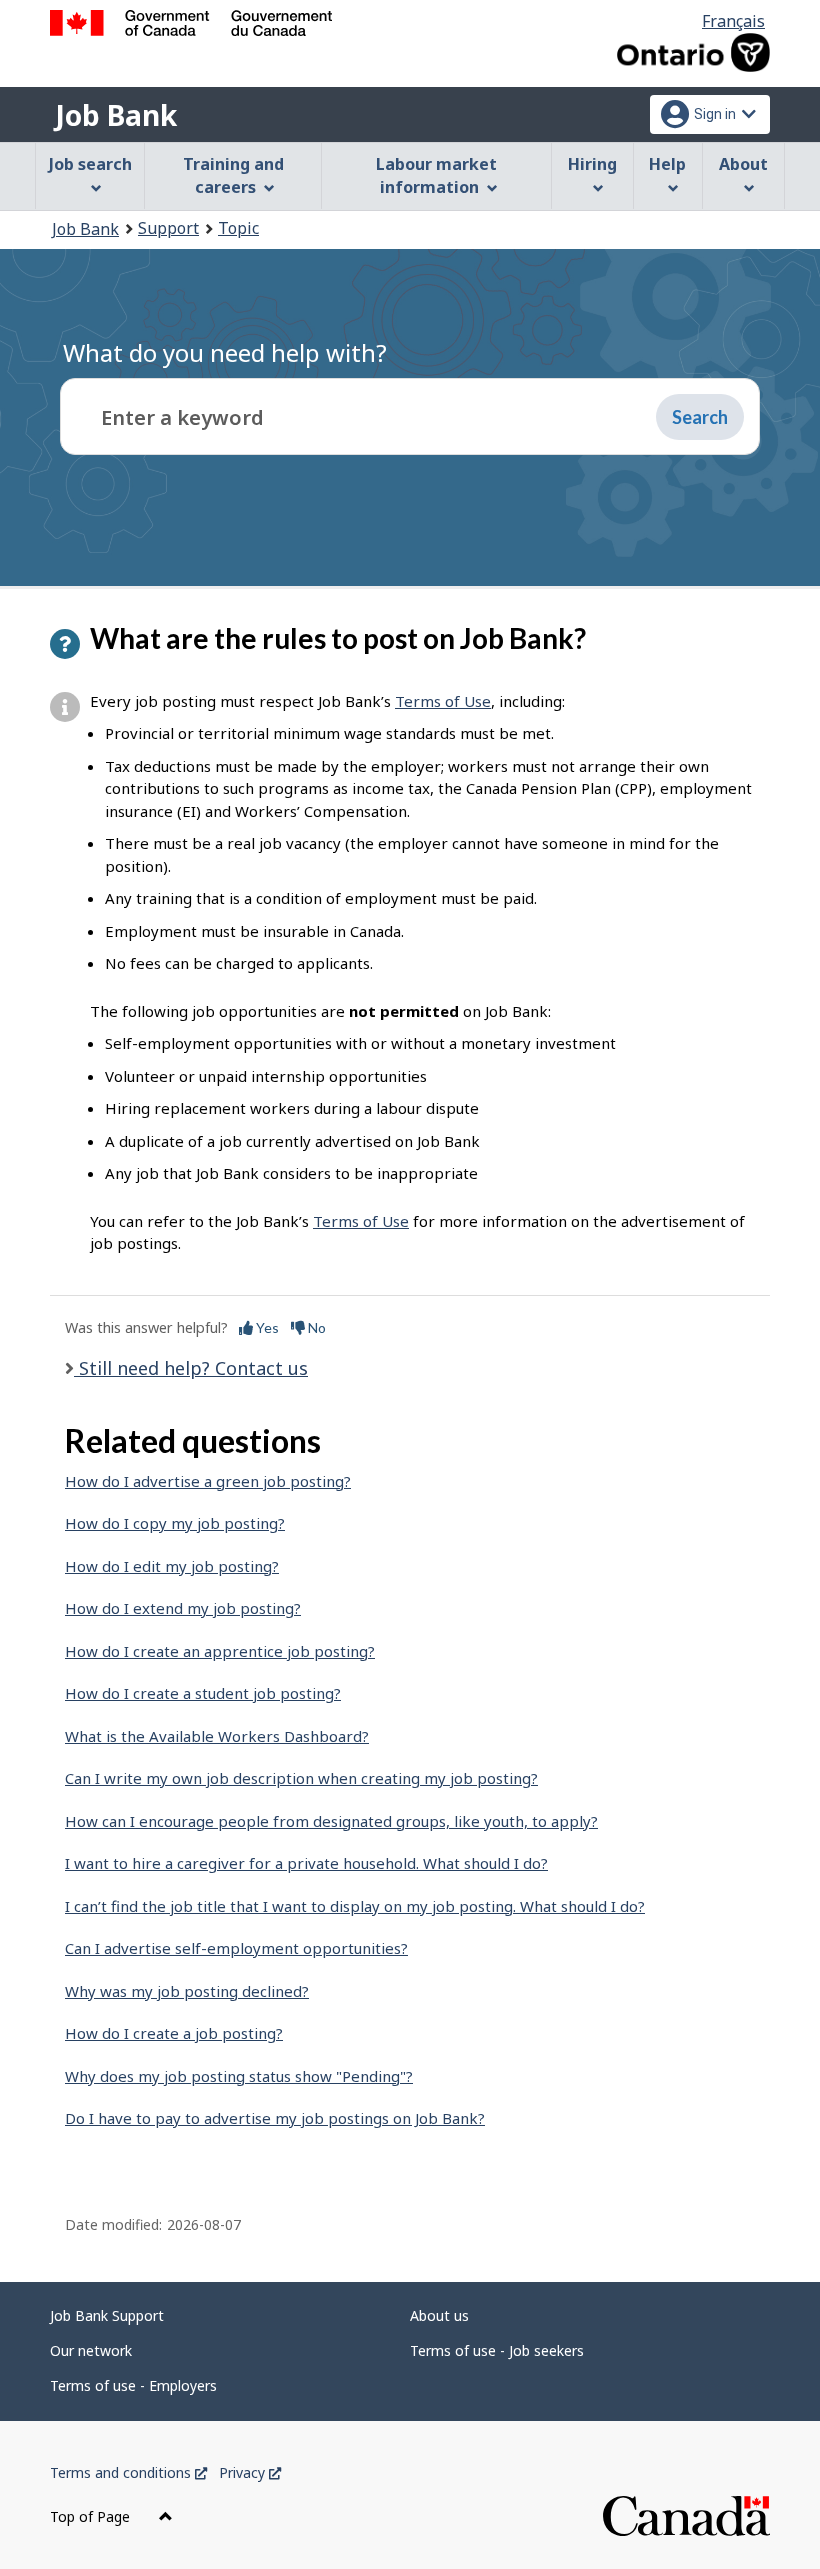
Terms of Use (443, 701)
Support (168, 228)
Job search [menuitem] (90, 164)
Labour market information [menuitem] (436, 175)
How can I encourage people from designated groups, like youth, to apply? (331, 1821)
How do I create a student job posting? (203, 1693)
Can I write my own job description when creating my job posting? (301, 1778)
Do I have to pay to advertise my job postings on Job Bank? (275, 2118)
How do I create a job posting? (174, 2033)
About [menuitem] (743, 164)
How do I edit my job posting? (172, 1566)
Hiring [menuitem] (592, 164)
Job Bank (116, 115)
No (315, 1327)
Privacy (250, 2472)
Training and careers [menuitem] (233, 175)
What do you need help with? (225, 352)
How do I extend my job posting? (183, 1608)
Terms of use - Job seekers (497, 2350)
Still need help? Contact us (191, 1368)
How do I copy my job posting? (175, 1523)
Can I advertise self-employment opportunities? (236, 1948)
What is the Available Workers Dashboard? (217, 1736)
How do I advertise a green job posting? (208, 1481)
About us (439, 2315)
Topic (238, 228)
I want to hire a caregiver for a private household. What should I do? (306, 1863)
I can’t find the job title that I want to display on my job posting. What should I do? (355, 1906)
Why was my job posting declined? (187, 1991)
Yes (266, 1327)
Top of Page (92, 2516)
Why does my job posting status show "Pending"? (239, 2076)
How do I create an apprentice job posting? (220, 1651)
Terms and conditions (128, 2472)
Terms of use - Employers (133, 2385)
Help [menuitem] (667, 164)
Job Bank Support (107, 2315)
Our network (91, 2350)
